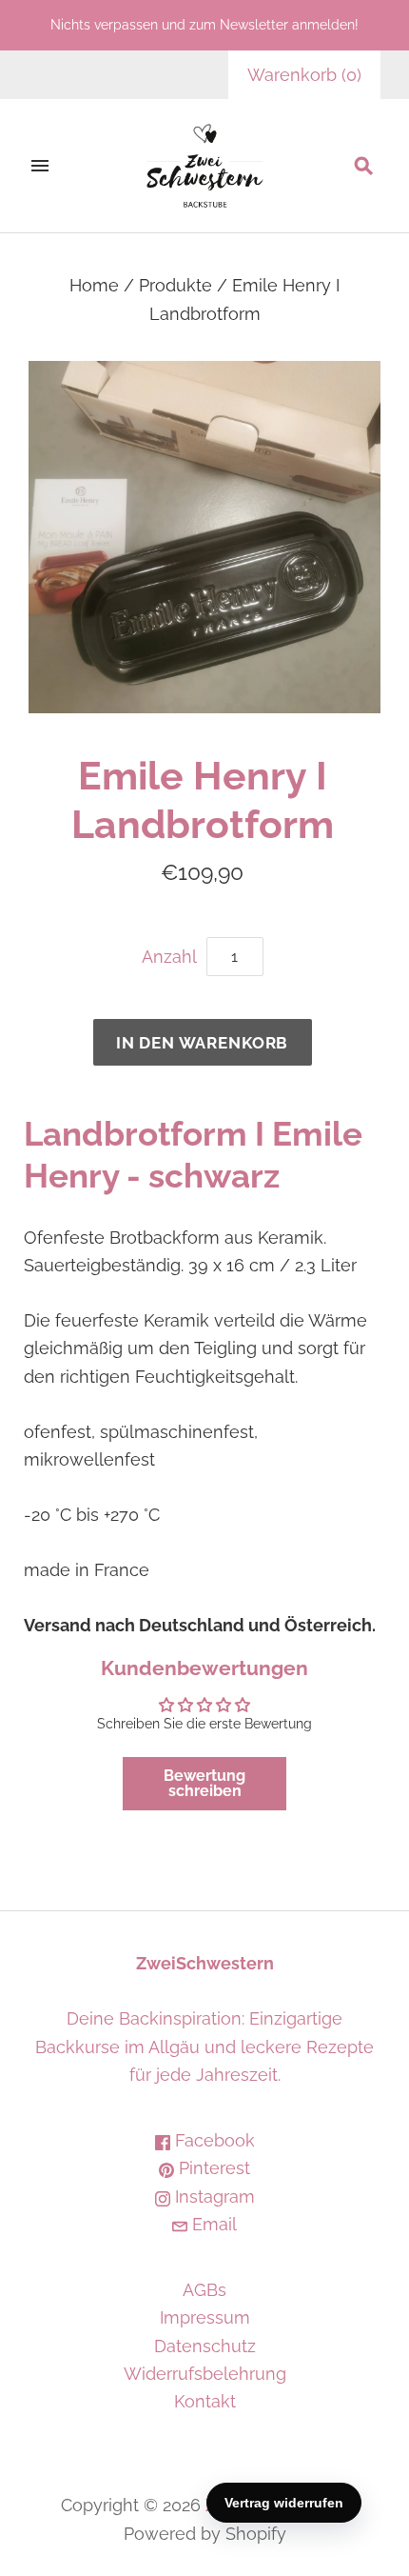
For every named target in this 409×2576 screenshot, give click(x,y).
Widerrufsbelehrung (205, 2374)
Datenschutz (205, 2346)
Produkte (175, 285)
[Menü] (40, 166)
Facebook (213, 2140)
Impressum (205, 2317)
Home (94, 285)
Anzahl (169, 957)
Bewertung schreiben (204, 1783)
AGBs (204, 2290)
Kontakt (205, 2401)
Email (212, 2224)
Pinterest (212, 2168)
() (304, 75)
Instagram (213, 2197)
